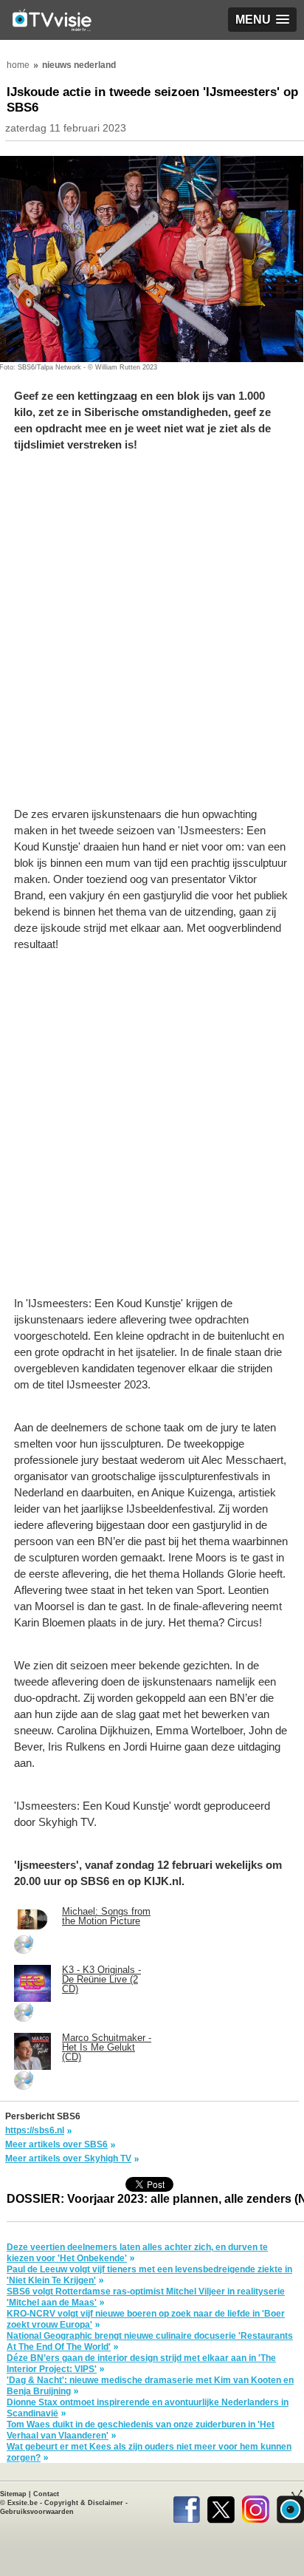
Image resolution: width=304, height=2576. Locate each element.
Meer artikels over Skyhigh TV (68, 2158)
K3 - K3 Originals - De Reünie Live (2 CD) (101, 1979)
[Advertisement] (152, 637)
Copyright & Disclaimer (84, 2503)
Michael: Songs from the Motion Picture (106, 1916)
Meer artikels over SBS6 (56, 2144)
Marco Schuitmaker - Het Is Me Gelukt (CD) (107, 2047)
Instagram (256, 2507)
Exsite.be (23, 2503)
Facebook (186, 2507)
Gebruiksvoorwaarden (37, 2512)
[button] (262, 20)
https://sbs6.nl (35, 2130)
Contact (46, 2494)
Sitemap (13, 2494)
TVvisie (290, 2507)
